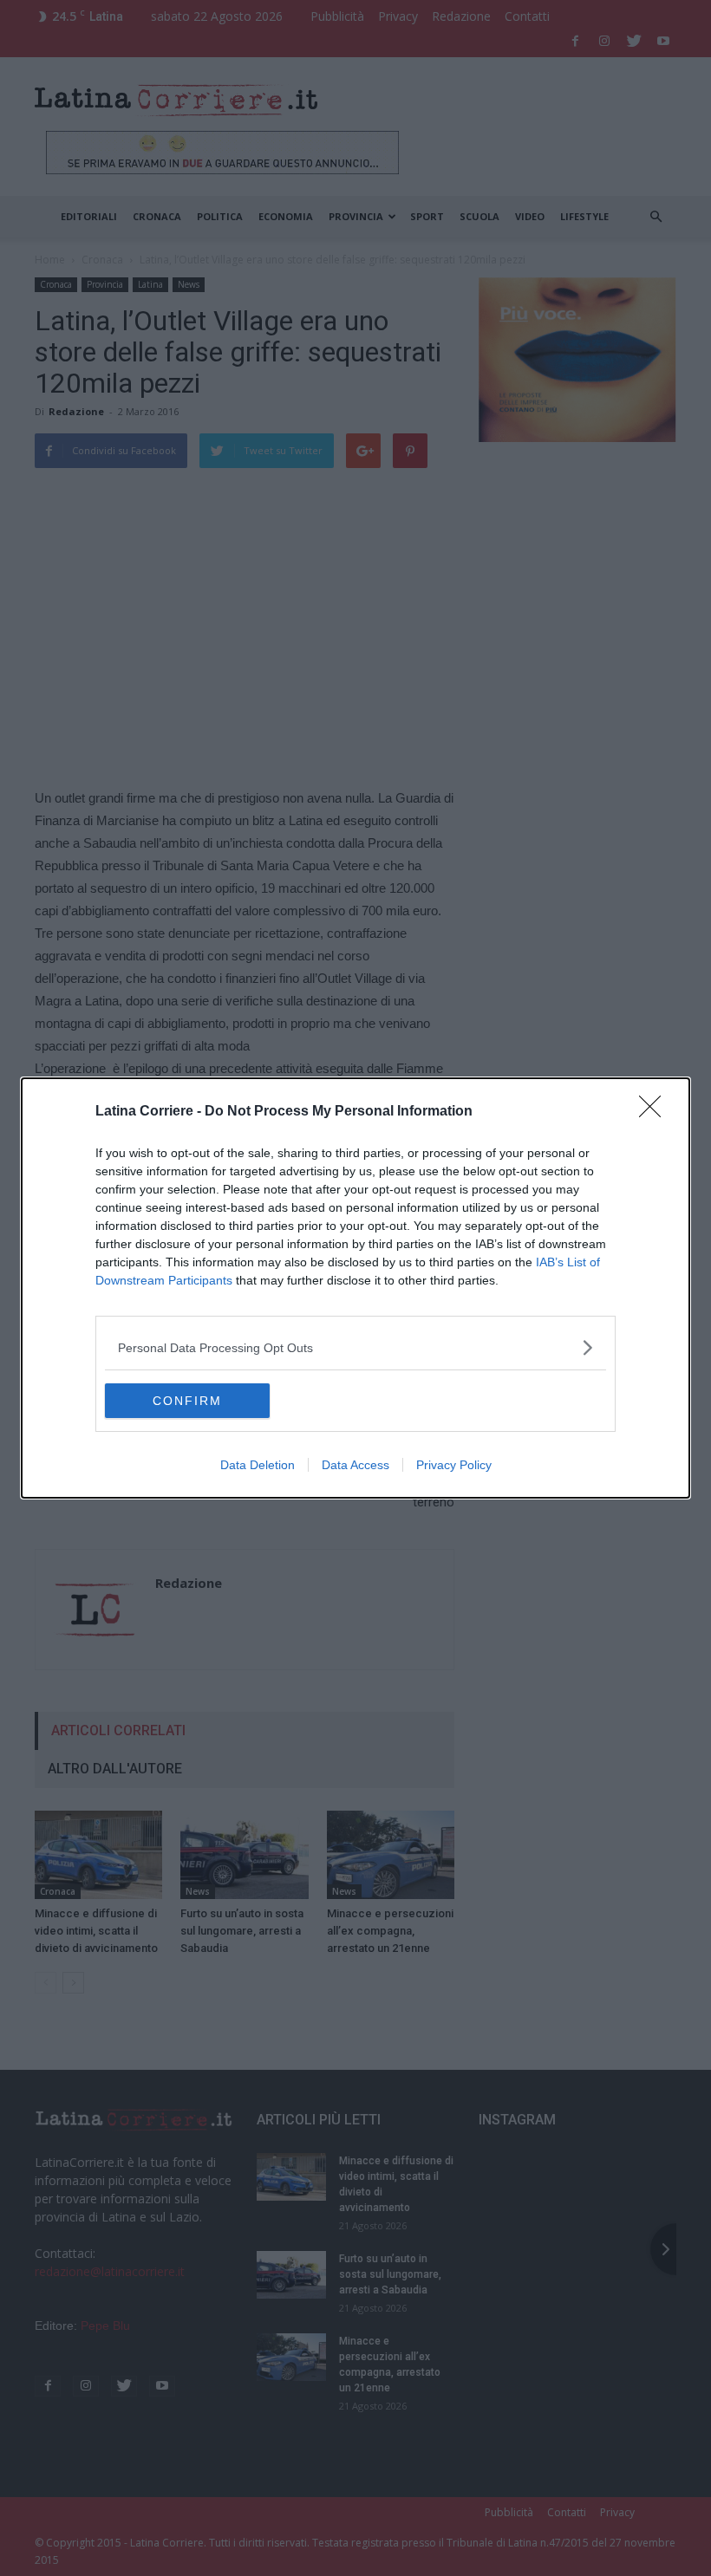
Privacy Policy (454, 1465)
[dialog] (355, 1288)
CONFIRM (187, 1401)
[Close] (656, 1112)
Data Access (355, 1465)
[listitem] (355, 1347)
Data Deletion (258, 1465)
